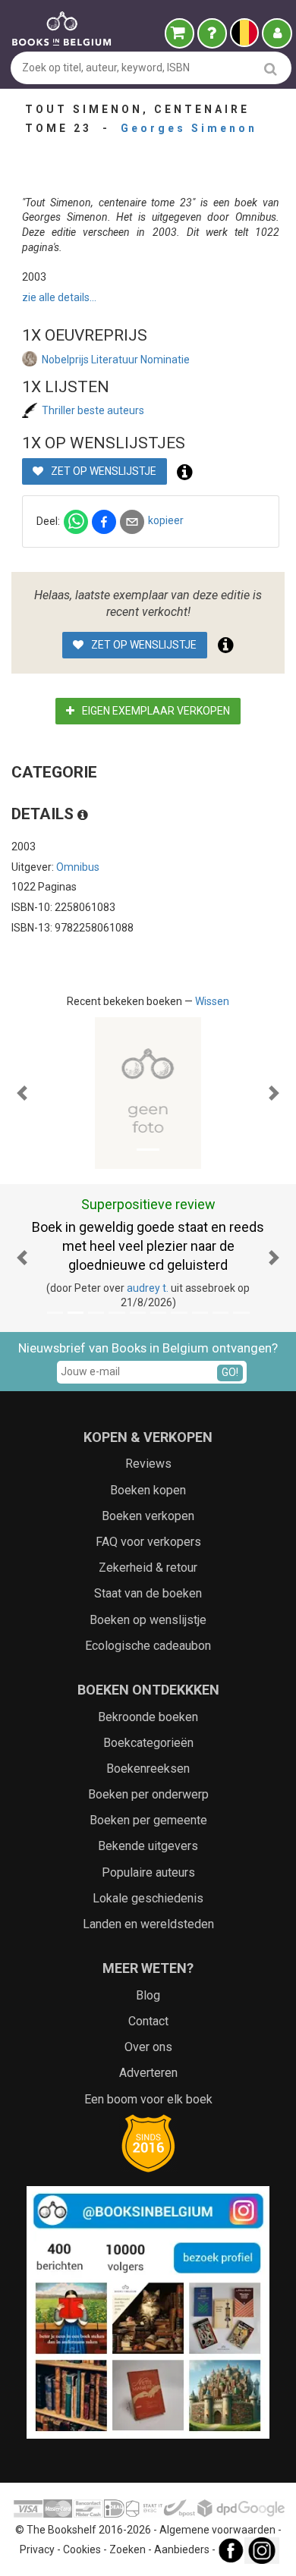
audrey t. (148, 1288)
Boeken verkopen (148, 1516)
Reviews (148, 1464)
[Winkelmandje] (179, 33)
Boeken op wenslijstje (148, 1620)
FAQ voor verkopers (148, 1542)
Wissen (212, 1001)
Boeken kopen (148, 1490)
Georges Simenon (189, 128)
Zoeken (128, 2550)
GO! (230, 1372)
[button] (22, 1093)
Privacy (37, 2550)
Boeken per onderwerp (148, 1794)
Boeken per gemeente (148, 1820)
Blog (148, 1995)
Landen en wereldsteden (148, 1924)
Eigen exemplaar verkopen (155, 711)
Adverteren (148, 2073)
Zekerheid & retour (148, 1568)
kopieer (166, 520)
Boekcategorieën (148, 1743)
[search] (271, 69)
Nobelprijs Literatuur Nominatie (116, 360)
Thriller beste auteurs (93, 410)
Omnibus (78, 867)
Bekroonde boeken (148, 1717)
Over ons (148, 2047)
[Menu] (277, 33)
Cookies (82, 2550)
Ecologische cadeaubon (148, 1646)
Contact (148, 2021)
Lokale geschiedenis (148, 1898)
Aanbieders (182, 2550)
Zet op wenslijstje (102, 471)
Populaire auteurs (148, 1872)
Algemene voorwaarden (217, 2530)
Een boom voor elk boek (148, 2099)
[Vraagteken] (212, 33)
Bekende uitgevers (148, 1846)
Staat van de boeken (148, 1593)
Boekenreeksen (148, 1769)
